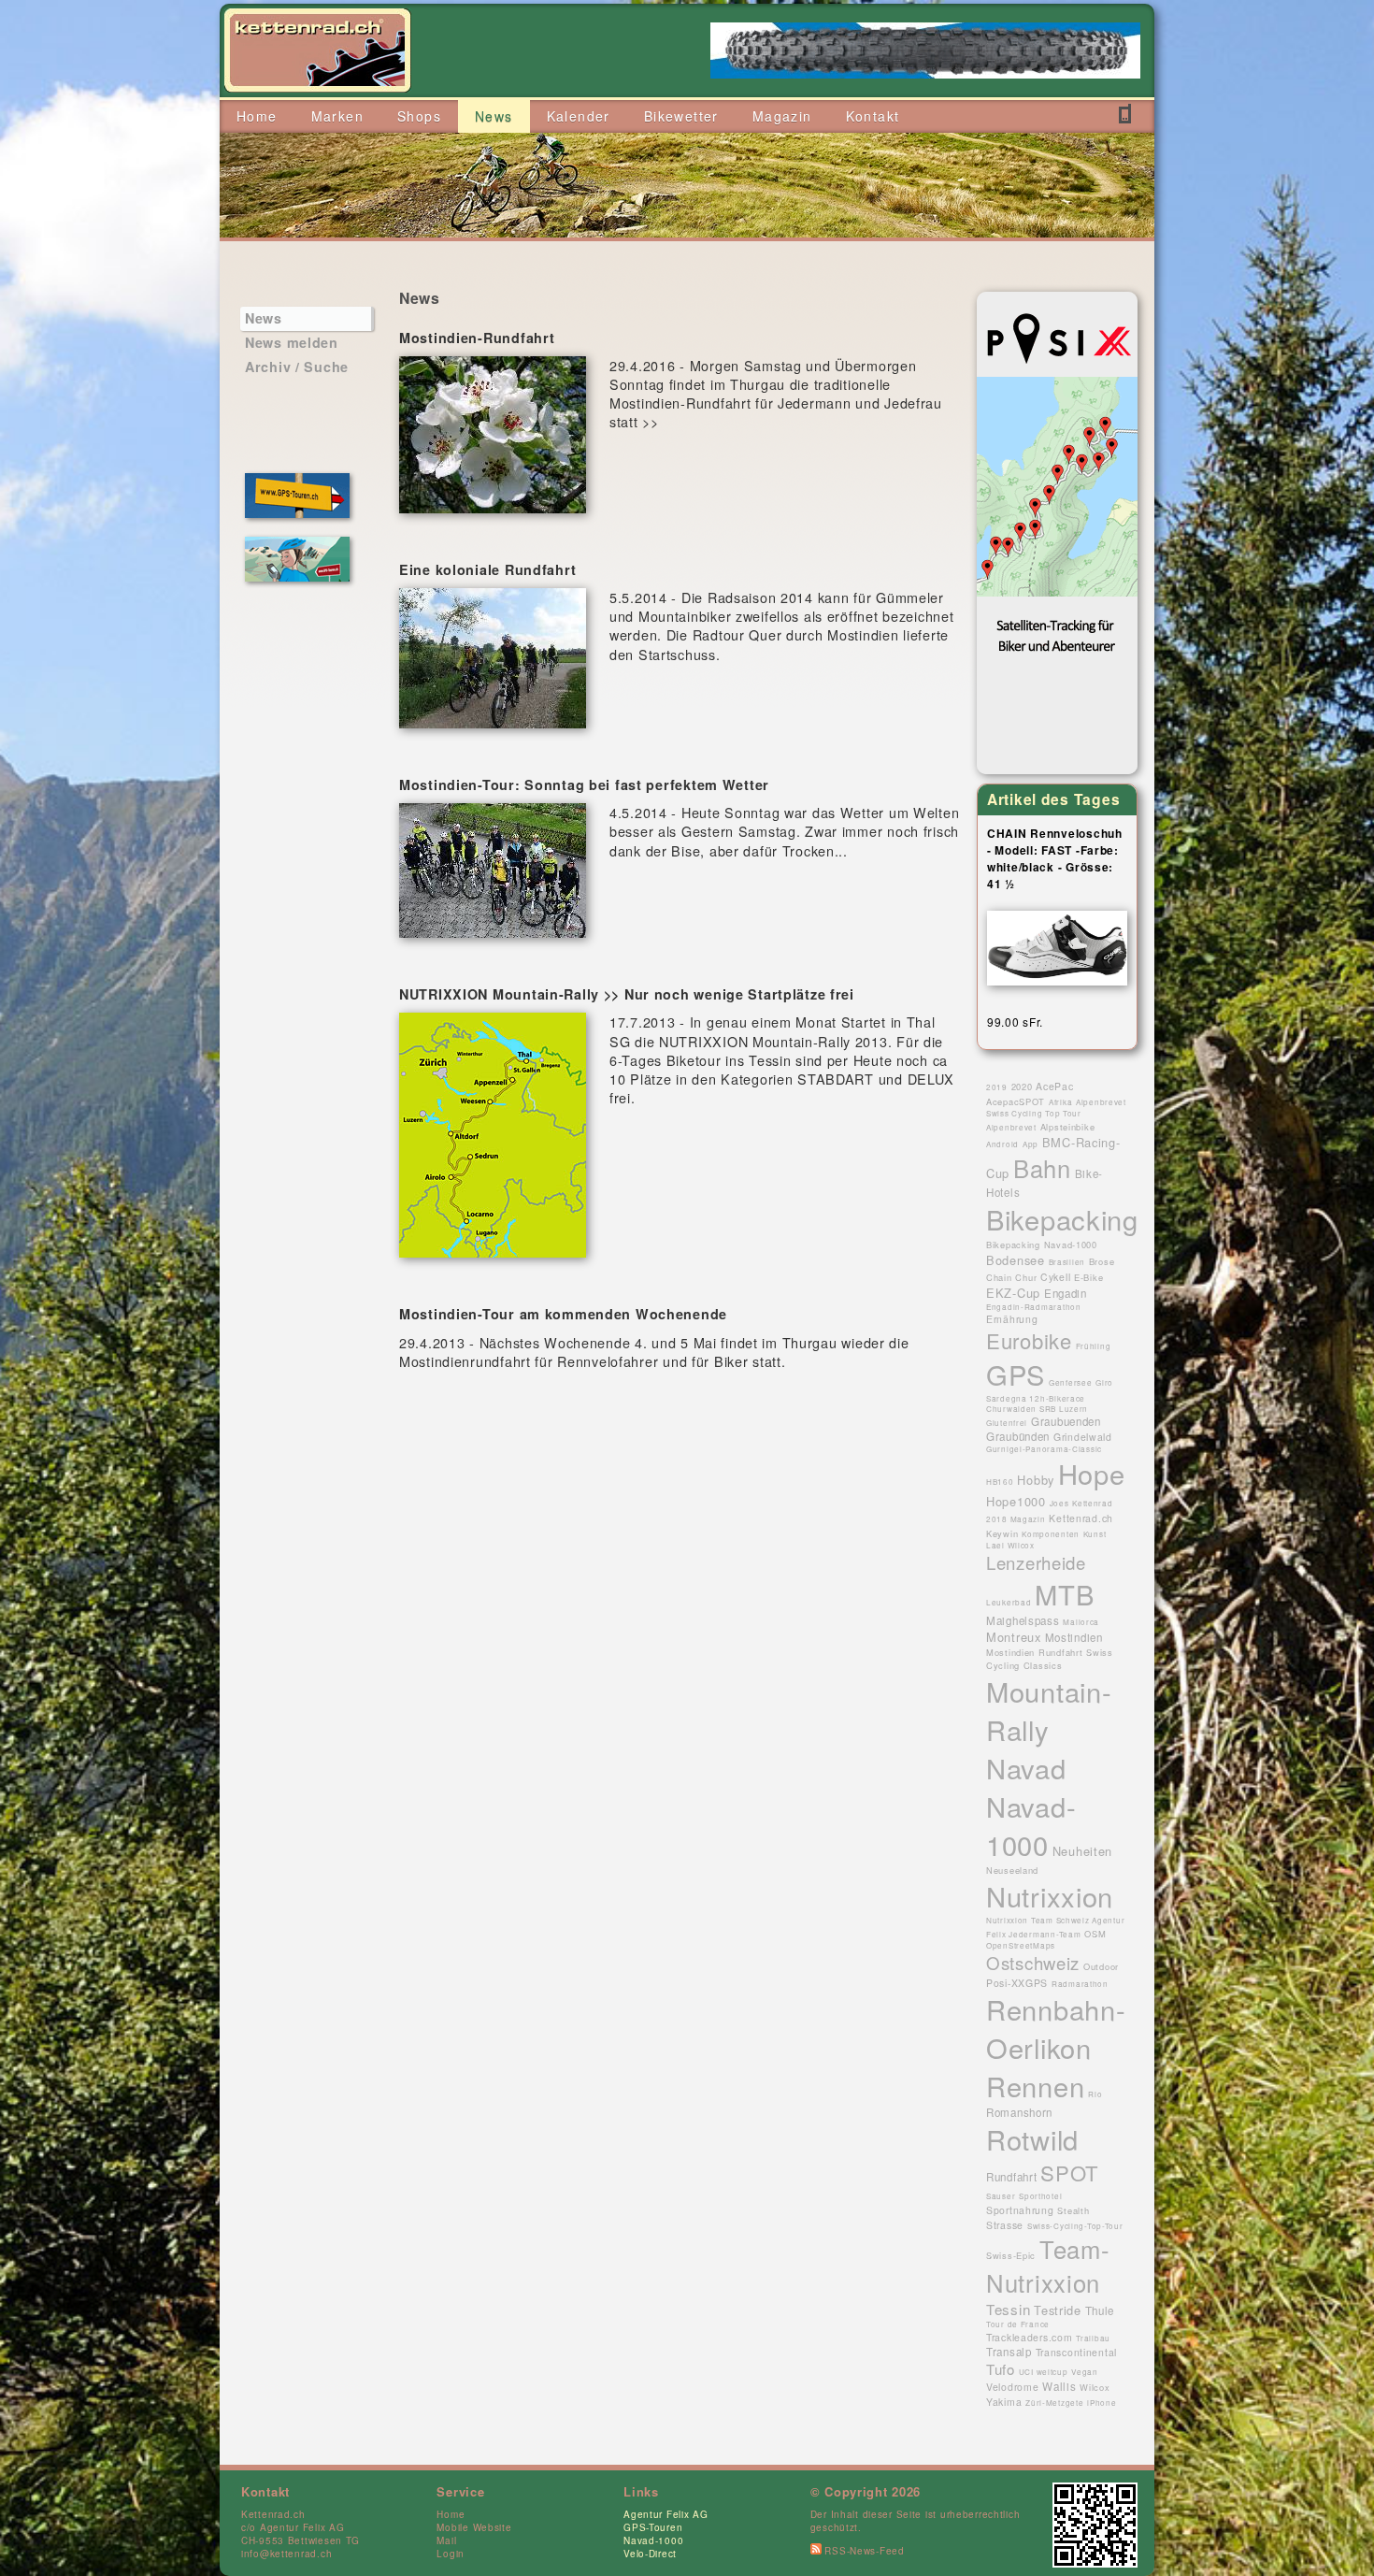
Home (451, 2514)
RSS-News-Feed (863, 2551)
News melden (292, 342)
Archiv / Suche (297, 367)
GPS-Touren (653, 2527)
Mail (446, 2540)
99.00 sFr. (1015, 1022)
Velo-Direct (650, 2554)
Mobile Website (474, 2527)
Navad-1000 (653, 2540)
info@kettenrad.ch (286, 2554)
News (264, 318)
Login (451, 2554)
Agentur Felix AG (666, 2514)
